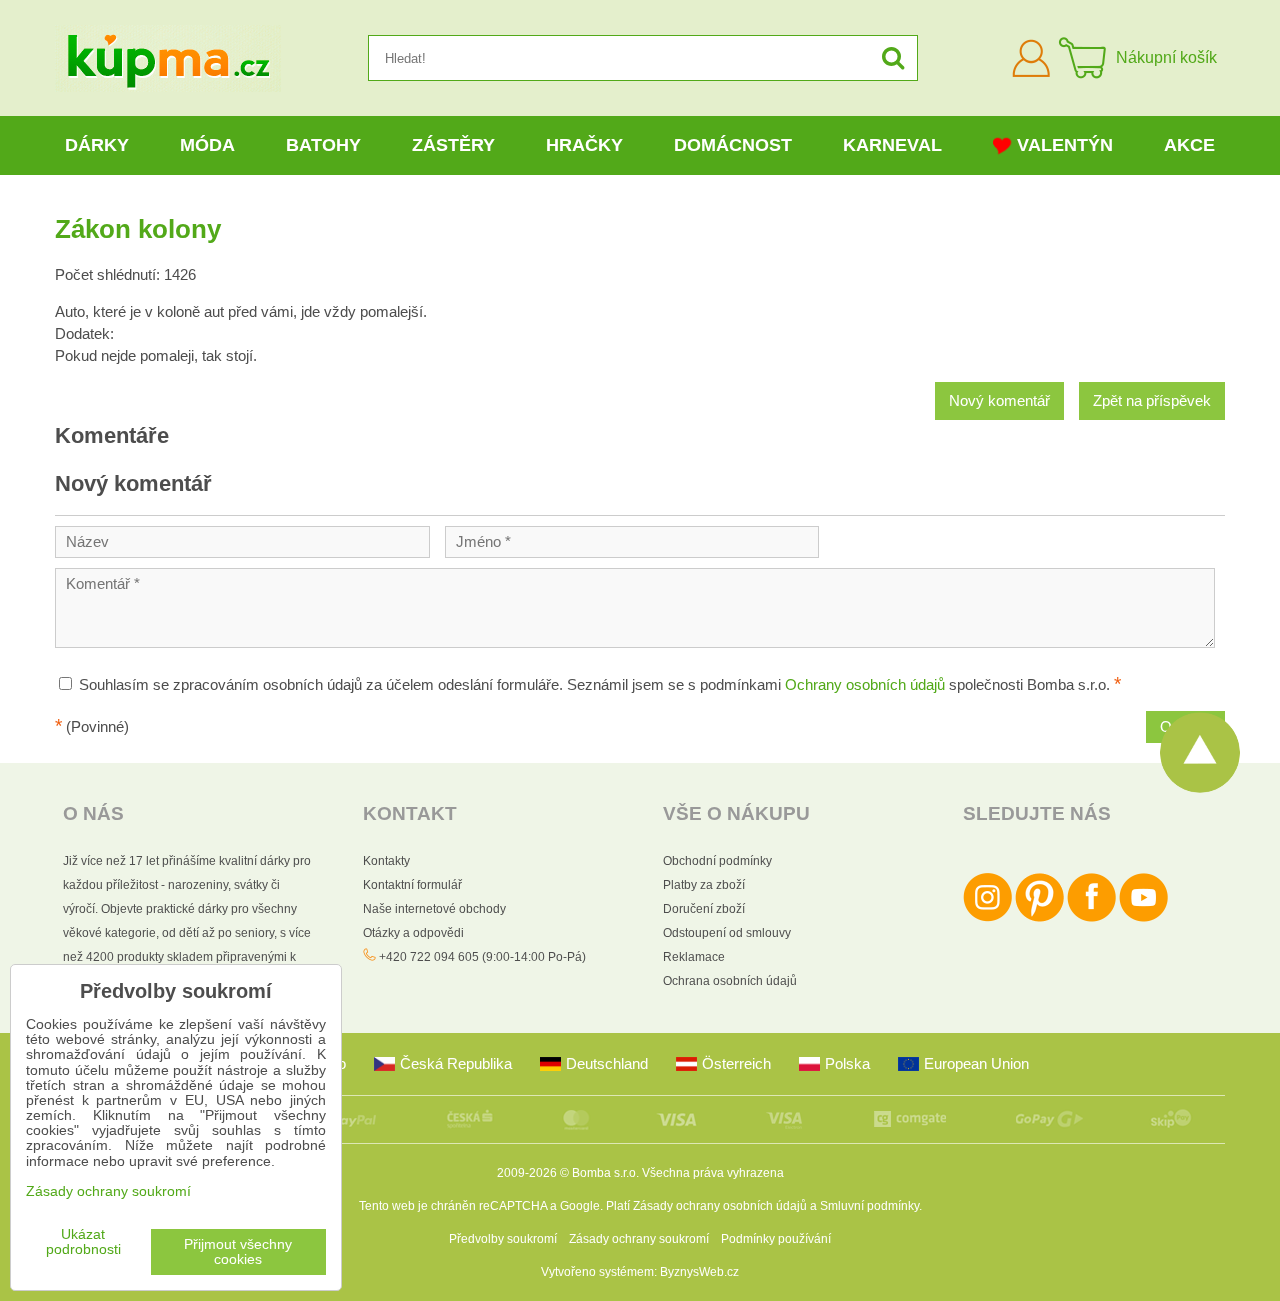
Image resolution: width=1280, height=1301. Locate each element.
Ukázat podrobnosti (83, 1242)
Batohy (323, 145)
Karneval (892, 145)
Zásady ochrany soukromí (639, 1239)
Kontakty (386, 861)
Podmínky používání (776, 1239)
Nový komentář (999, 401)
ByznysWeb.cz (699, 1272)
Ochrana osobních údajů (730, 981)
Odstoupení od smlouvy (727, 933)
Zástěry (453, 145)
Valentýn (1065, 145)
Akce (1189, 145)
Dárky (97, 145)
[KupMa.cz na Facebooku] (1091, 918)
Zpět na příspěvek (1152, 401)
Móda (207, 145)
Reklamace (694, 957)
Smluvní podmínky (869, 1206)
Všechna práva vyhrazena (713, 1173)
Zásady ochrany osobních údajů (720, 1206)
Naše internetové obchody (434, 909)
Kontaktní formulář (412, 885)
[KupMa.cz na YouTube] (1143, 918)
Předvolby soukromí (503, 1239)
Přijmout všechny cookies (238, 1252)
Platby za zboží (704, 885)
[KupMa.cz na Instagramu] (987, 918)
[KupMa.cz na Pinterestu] (1039, 918)
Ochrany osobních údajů (865, 685)
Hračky (584, 145)
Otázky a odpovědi (413, 933)
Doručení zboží (704, 909)
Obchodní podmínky (717, 861)
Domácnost (733, 145)
